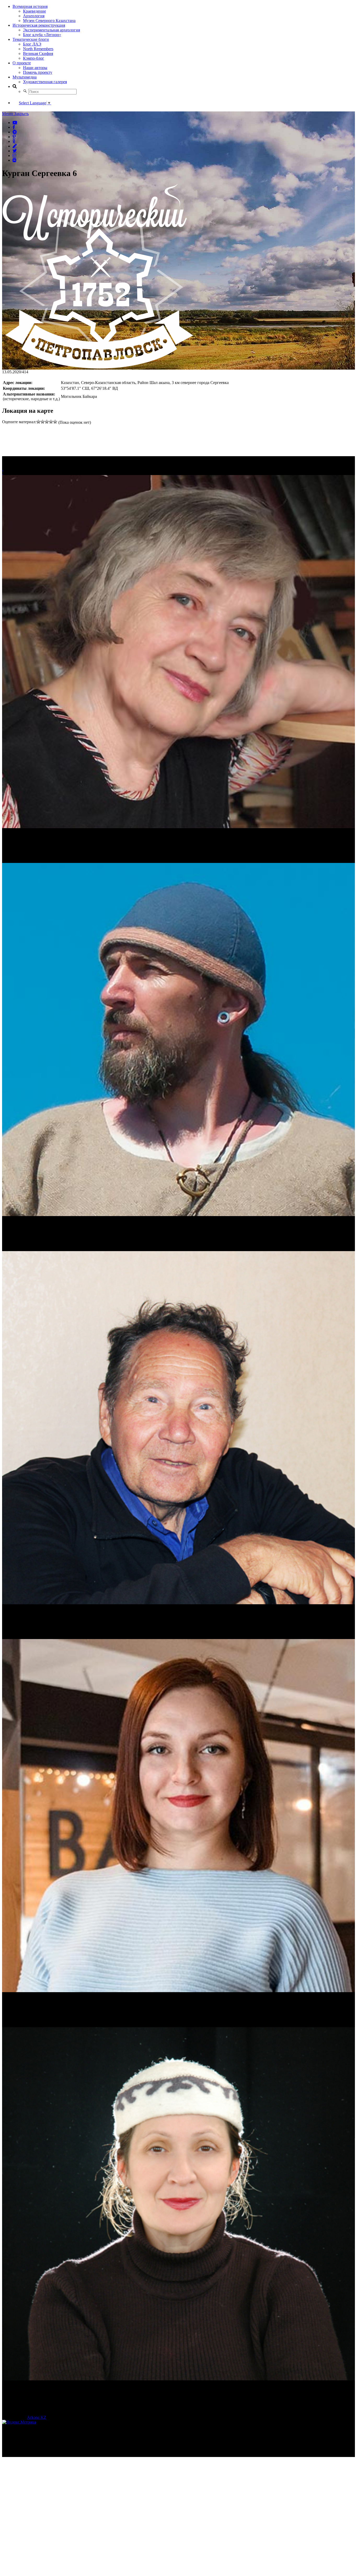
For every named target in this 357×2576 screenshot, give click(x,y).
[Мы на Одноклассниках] (14, 141)
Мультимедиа (25, 77)
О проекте (22, 63)
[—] (98, 367)
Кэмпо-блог (34, 58)
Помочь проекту (38, 72)
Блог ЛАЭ (32, 44)
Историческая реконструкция (39, 25)
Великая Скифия (38, 53)
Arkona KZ (37, 2417)
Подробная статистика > (48, 2454)
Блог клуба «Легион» (42, 35)
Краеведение (34, 11)
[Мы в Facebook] (14, 127)
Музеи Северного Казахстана (49, 21)
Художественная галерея (45, 82)
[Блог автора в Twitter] (15, 151)
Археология (34, 16)
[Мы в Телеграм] (15, 132)
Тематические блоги (31, 39)
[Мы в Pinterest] (14, 137)
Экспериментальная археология (51, 30)
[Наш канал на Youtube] (15, 122)
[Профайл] (179, 1040)
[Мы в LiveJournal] (15, 146)
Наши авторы (35, 68)
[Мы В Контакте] (14, 160)
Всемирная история (30, 6)
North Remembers (38, 49)
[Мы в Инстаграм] (14, 155)
